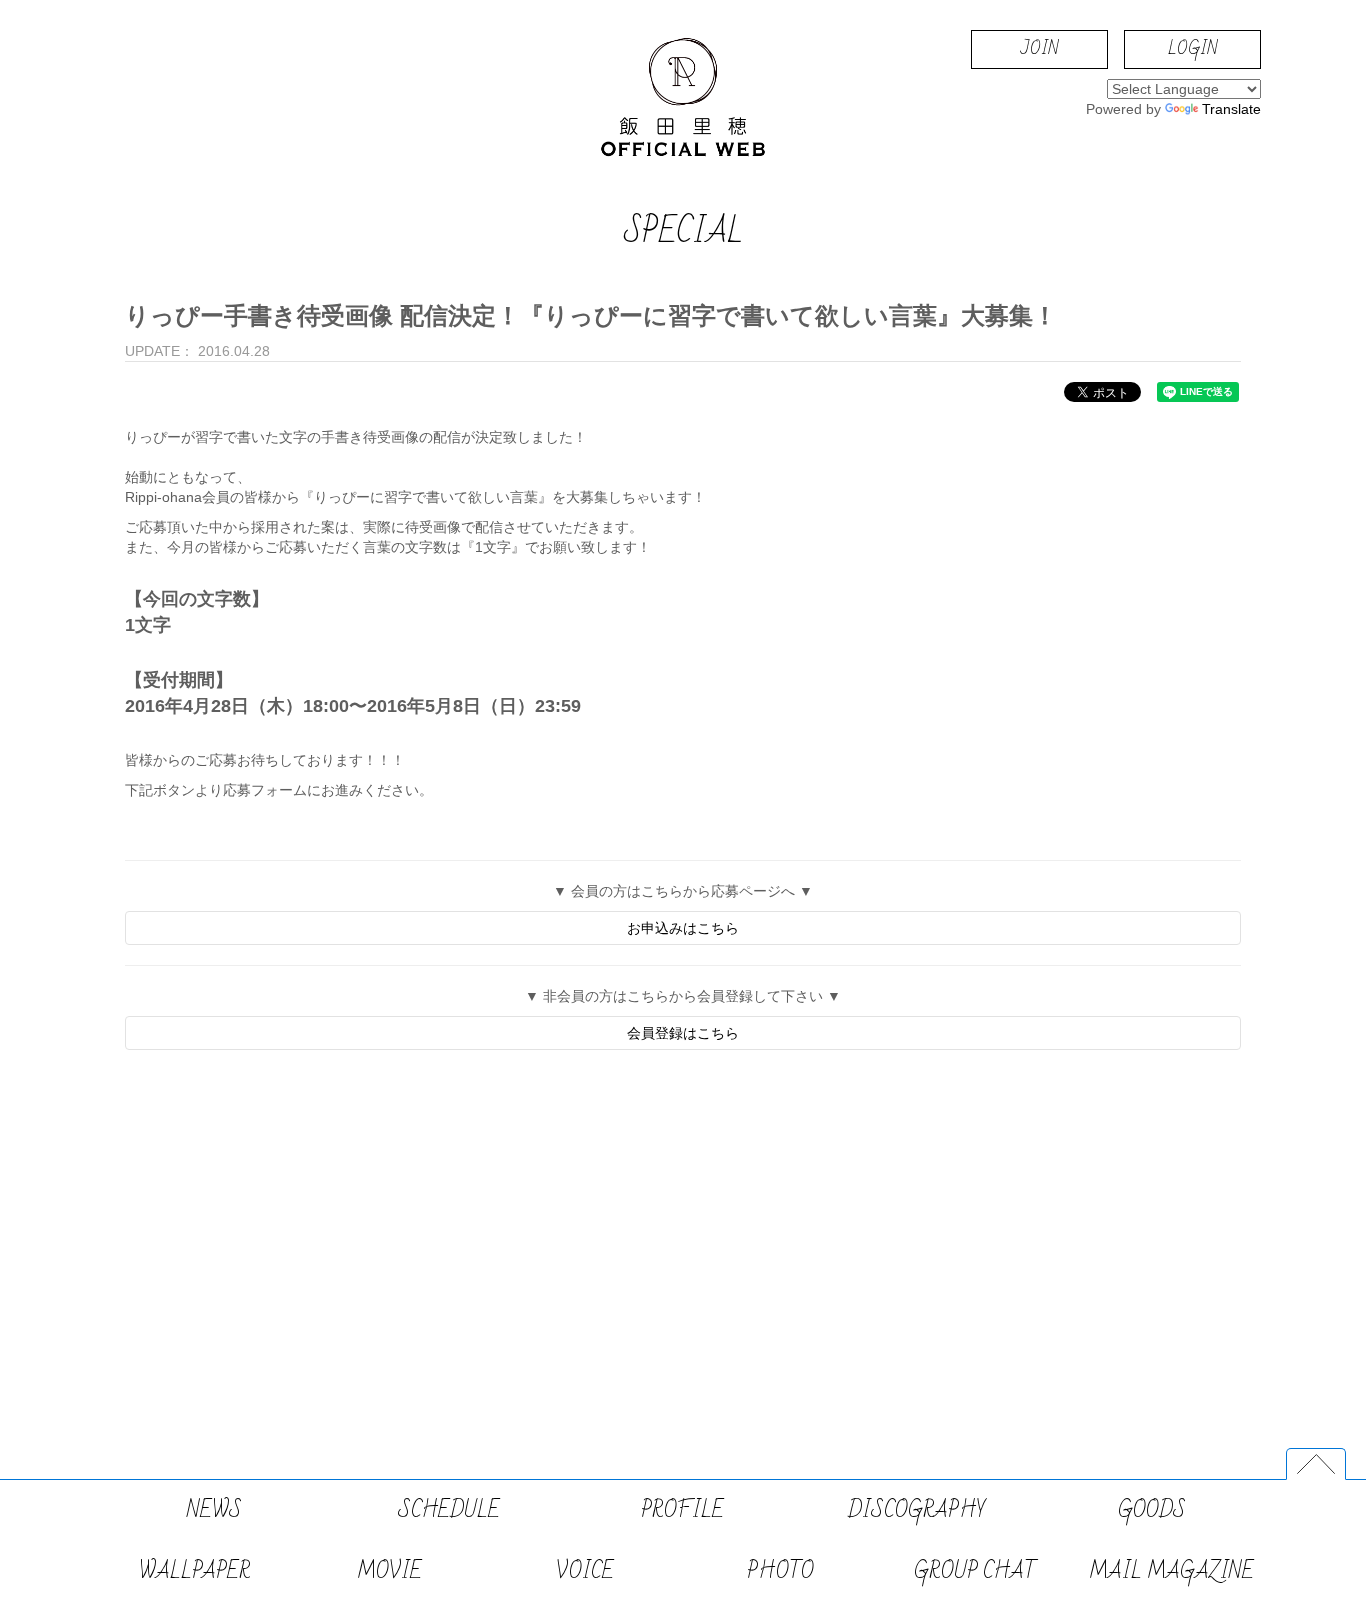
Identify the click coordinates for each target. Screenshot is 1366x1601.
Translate (1231, 109)
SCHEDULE (449, 1510)
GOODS (1152, 1510)
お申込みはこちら (683, 928)
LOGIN (1192, 48)
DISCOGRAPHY (917, 1510)
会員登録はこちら (683, 1033)
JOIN (1039, 48)
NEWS (214, 1510)
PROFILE (682, 1510)
